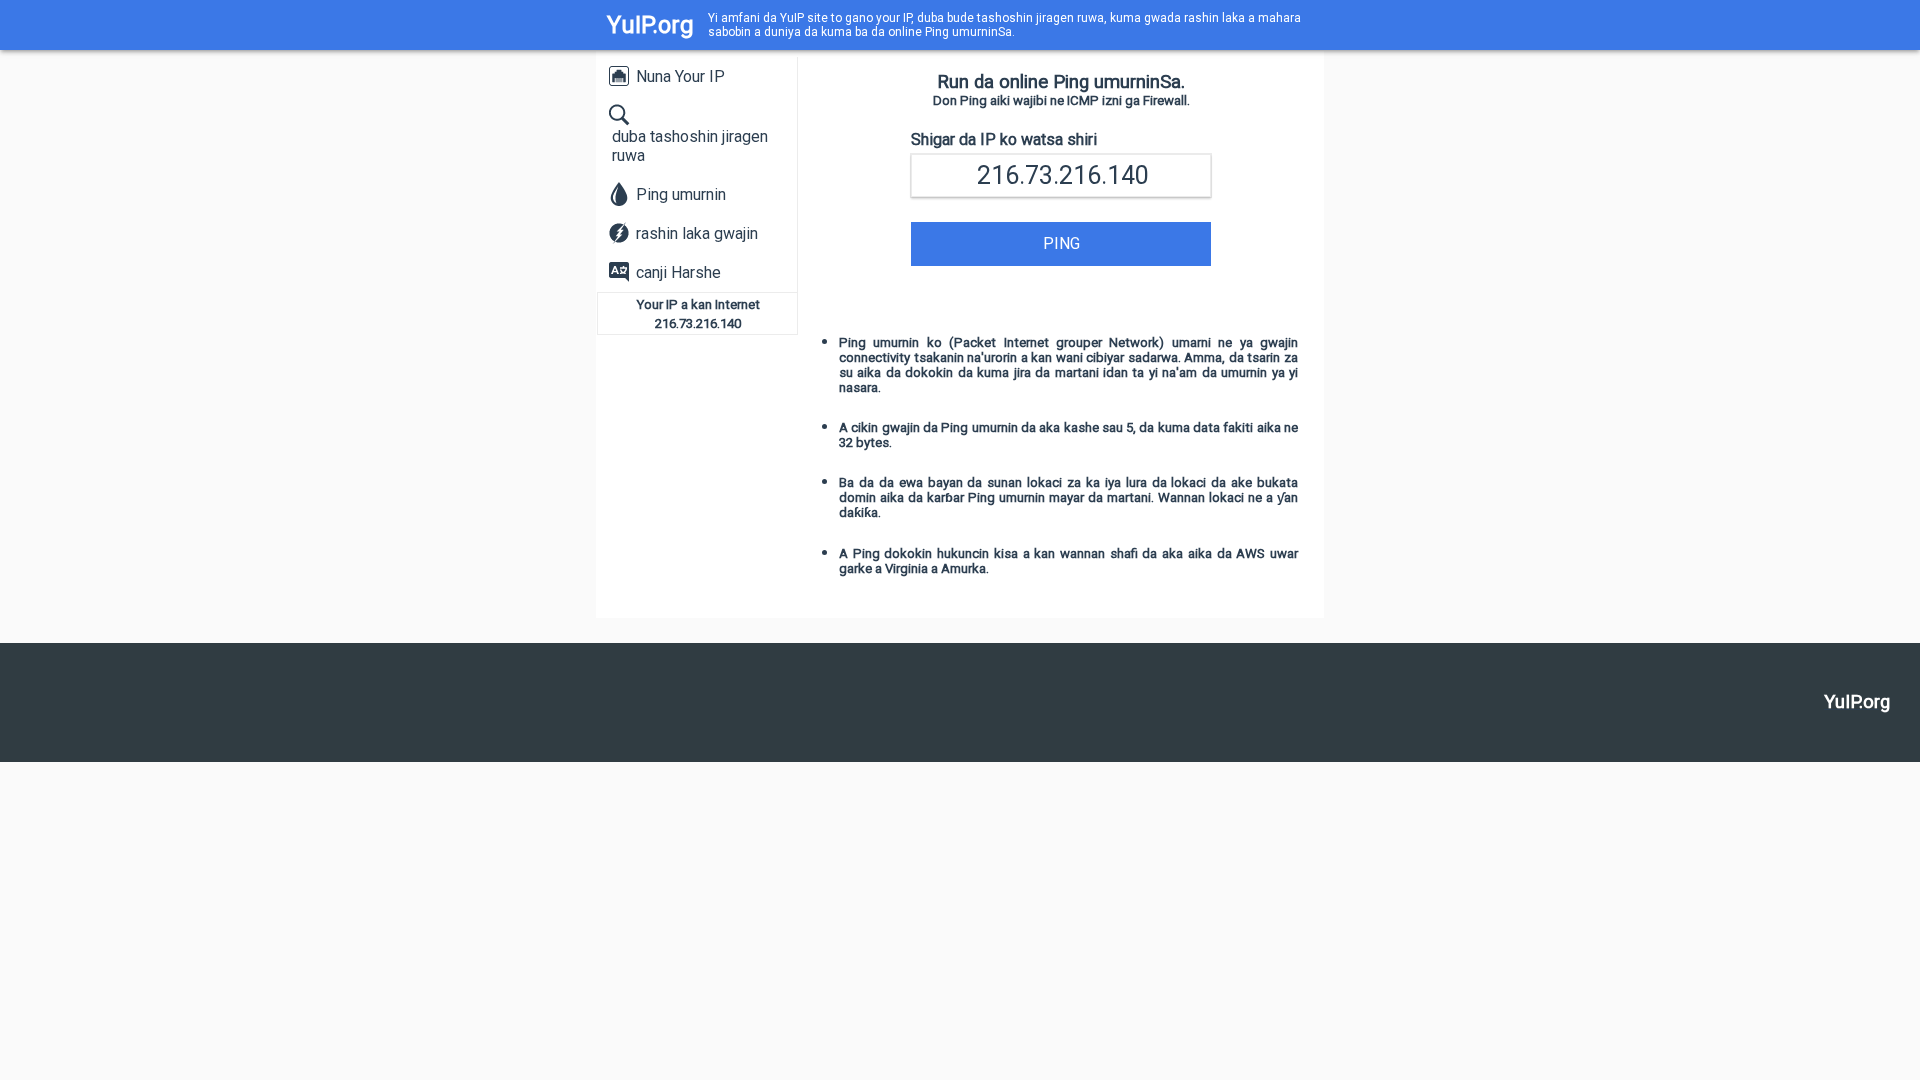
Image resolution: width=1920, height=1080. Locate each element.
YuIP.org (650, 25)
